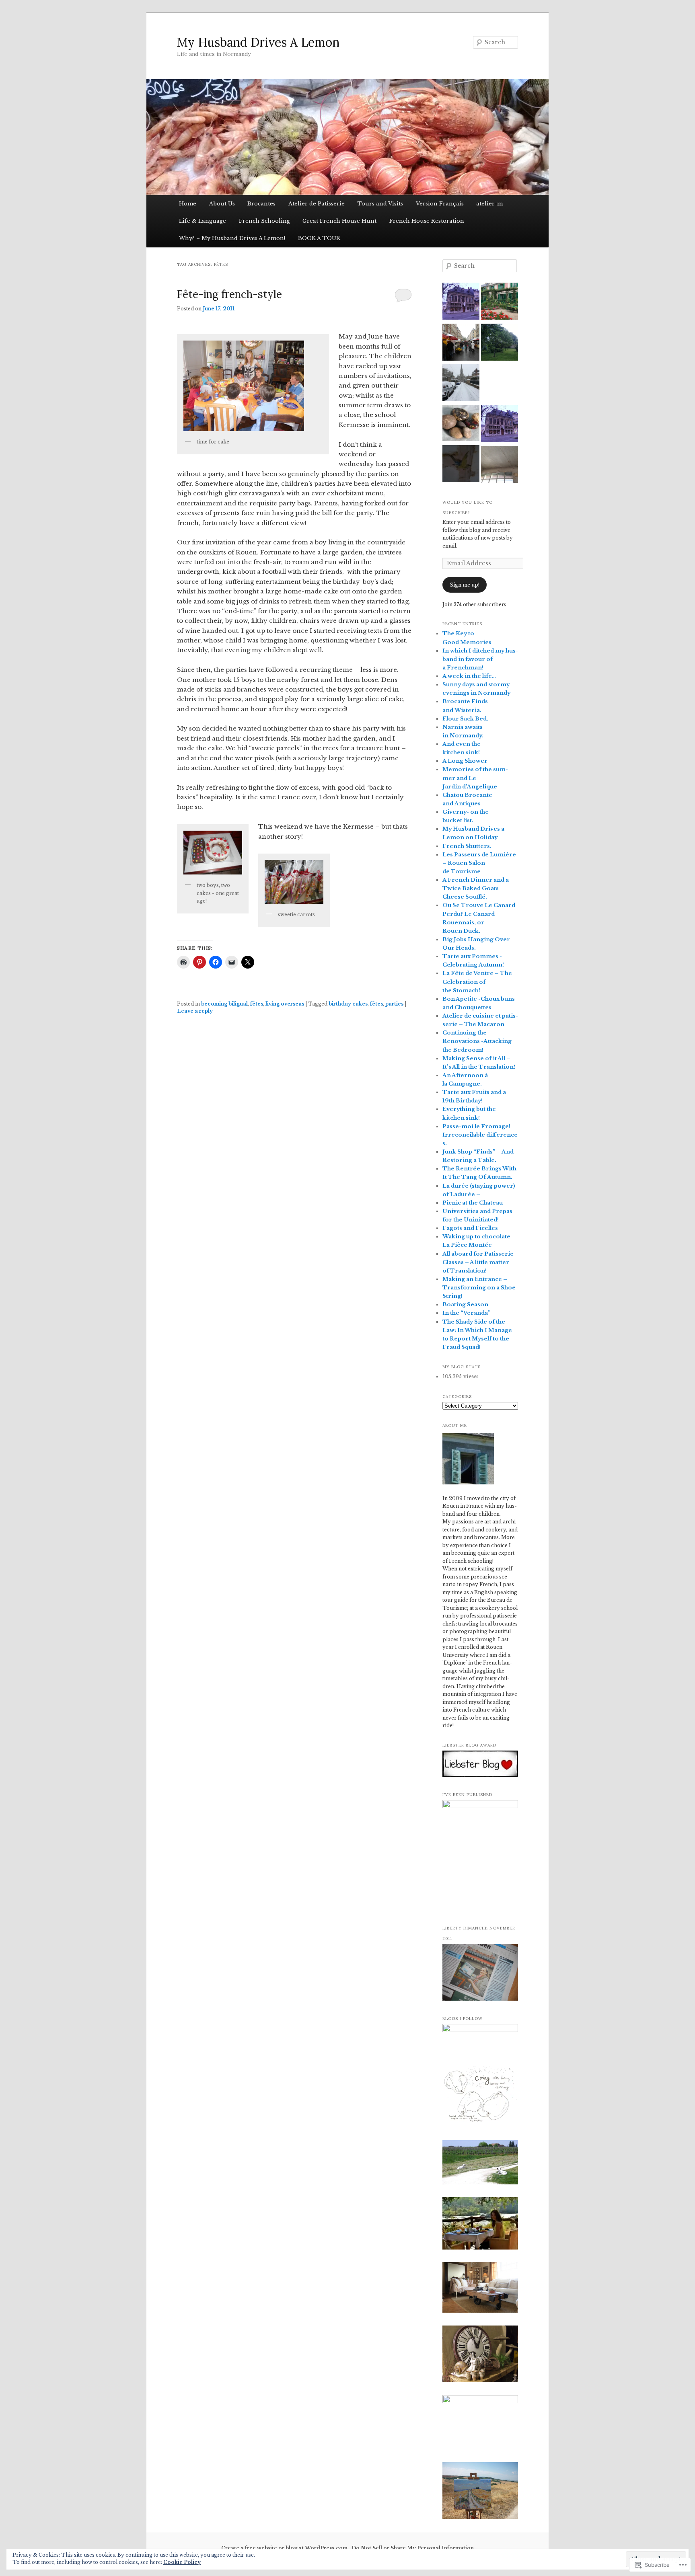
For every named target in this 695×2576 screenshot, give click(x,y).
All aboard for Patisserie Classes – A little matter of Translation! (478, 1262)
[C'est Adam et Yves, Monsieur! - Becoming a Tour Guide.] (500, 425)
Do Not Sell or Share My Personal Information (413, 2548)
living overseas (285, 1004)
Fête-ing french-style (229, 294)
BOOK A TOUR (319, 238)
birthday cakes (348, 1004)
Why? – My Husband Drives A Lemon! (232, 238)
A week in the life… (469, 676)
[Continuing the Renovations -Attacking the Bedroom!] (461, 465)
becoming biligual (224, 1004)
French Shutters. (467, 846)
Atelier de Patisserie (317, 204)
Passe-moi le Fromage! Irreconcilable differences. (480, 1135)
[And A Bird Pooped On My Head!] (500, 343)
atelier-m (489, 204)
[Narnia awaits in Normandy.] (461, 384)
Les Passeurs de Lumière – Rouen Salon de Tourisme (479, 863)
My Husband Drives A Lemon (258, 42)
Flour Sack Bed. (465, 719)
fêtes (257, 1004)
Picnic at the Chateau (473, 1203)
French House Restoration (427, 221)
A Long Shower (465, 761)
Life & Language (203, 221)
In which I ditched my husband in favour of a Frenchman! (480, 659)
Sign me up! (465, 585)
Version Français (440, 204)
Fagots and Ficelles (470, 1228)
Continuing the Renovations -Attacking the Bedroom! (477, 1041)
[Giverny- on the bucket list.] (500, 302)
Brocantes (261, 204)
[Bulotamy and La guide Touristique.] (461, 302)
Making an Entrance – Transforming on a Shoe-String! (480, 1288)
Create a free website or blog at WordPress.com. (285, 2548)
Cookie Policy (182, 2562)
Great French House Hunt (339, 221)
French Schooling (264, 221)
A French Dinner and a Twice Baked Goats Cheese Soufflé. (476, 888)
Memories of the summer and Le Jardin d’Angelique (475, 778)
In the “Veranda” (467, 1313)
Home (188, 204)
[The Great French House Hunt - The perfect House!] (461, 424)
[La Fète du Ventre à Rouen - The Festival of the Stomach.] (461, 343)
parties (394, 1004)
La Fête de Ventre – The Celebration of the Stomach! (477, 982)
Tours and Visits (380, 204)
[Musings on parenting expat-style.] (500, 384)
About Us (222, 204)
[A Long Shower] (500, 466)
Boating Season (465, 1304)
